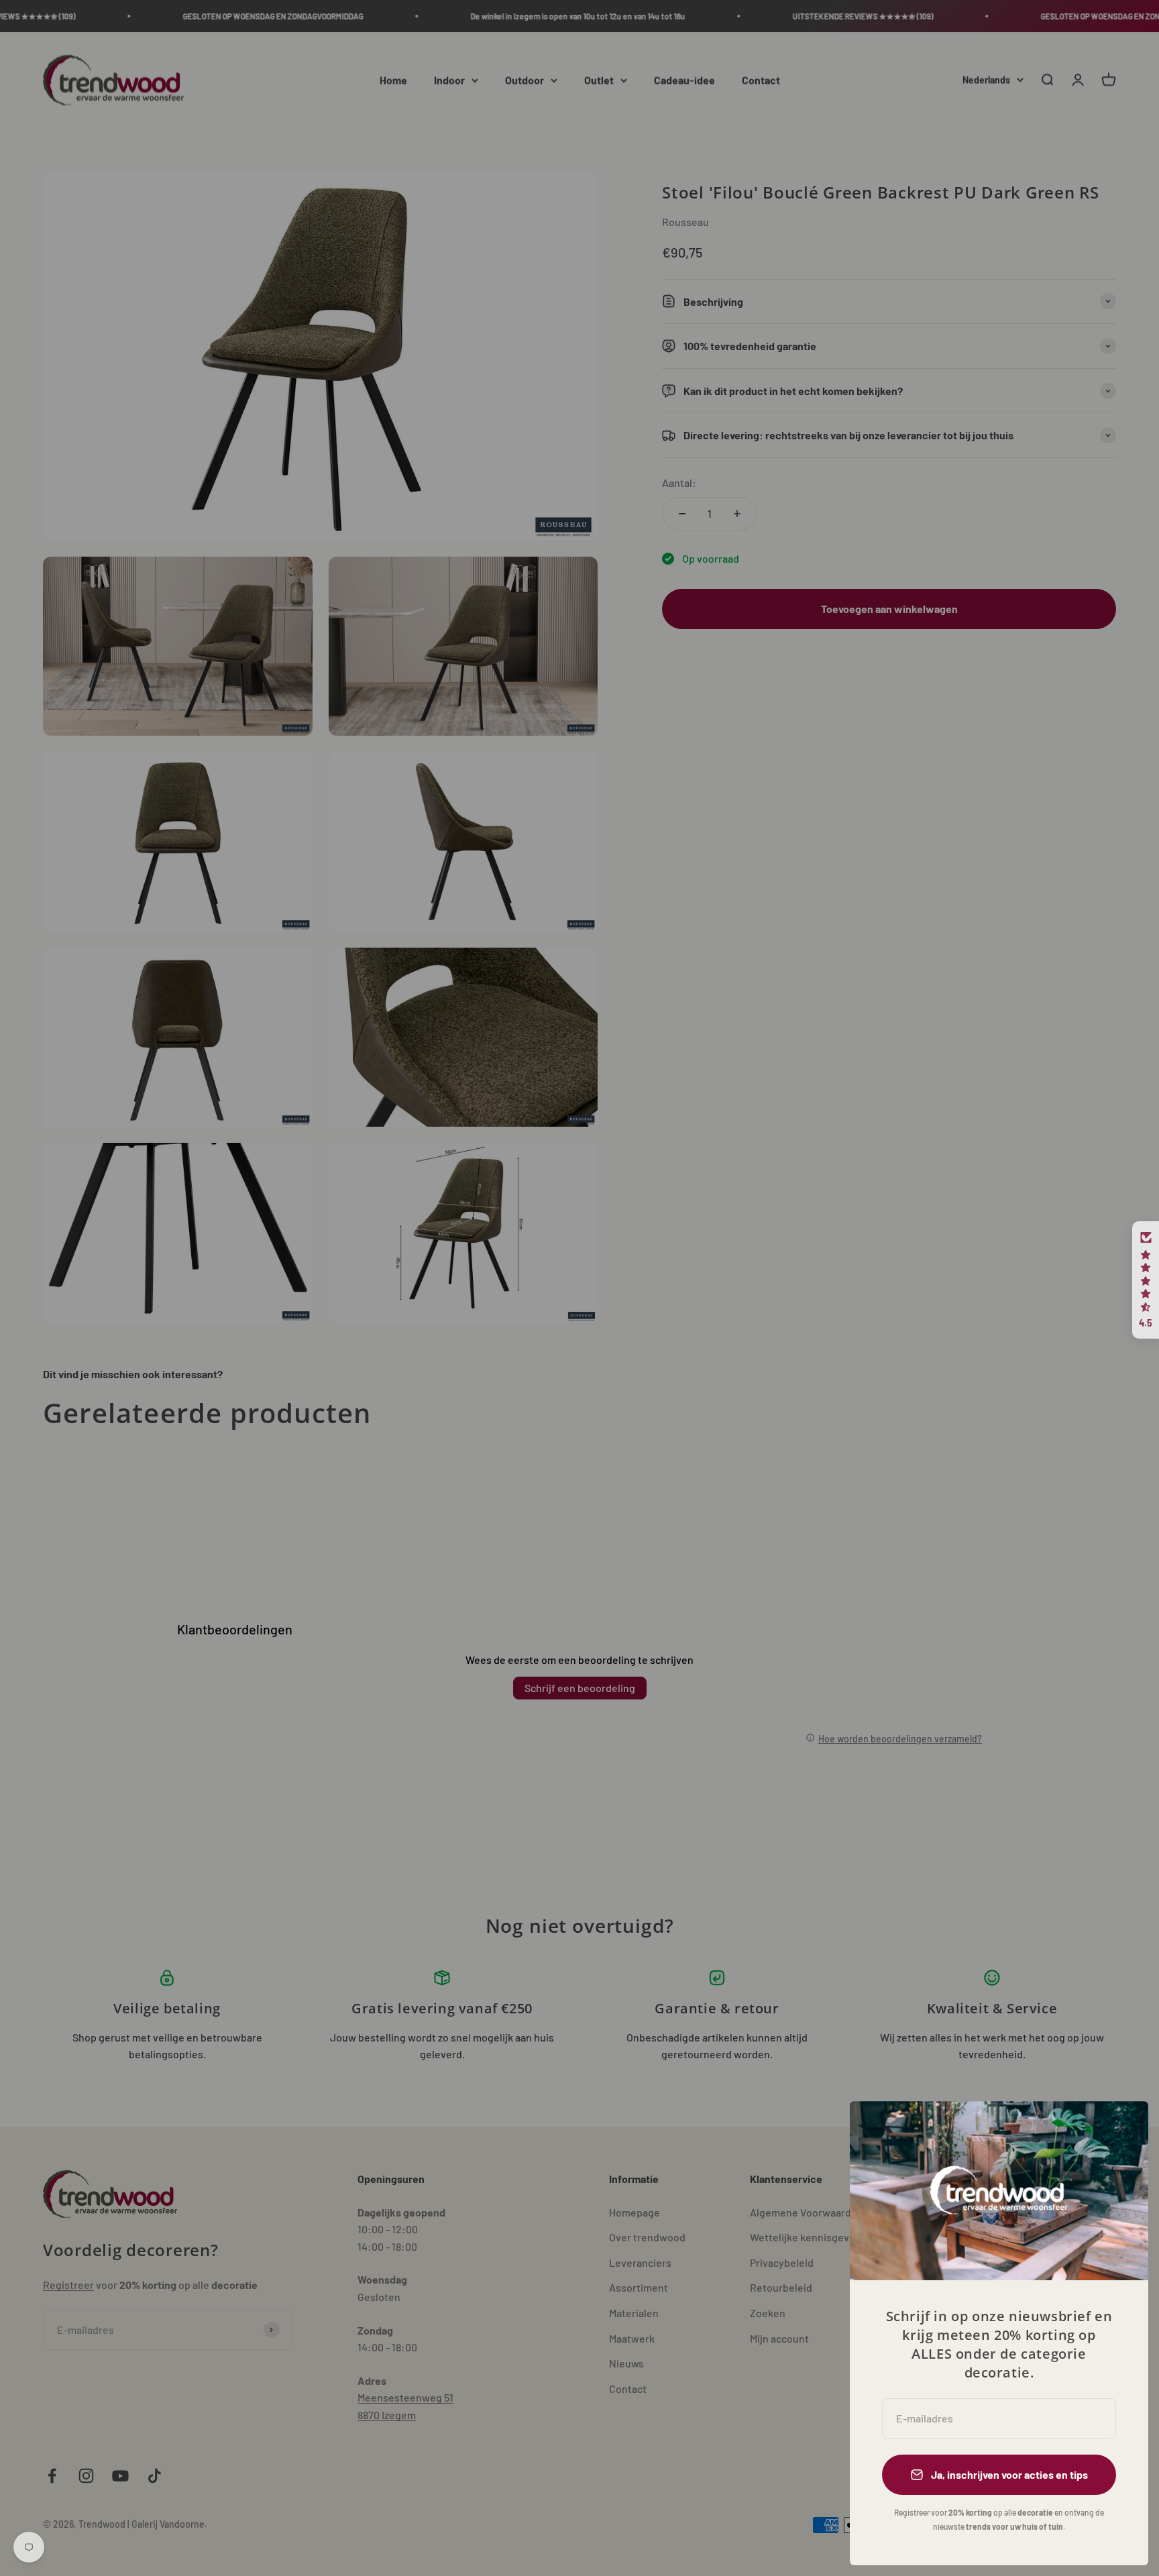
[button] (1146, 1280)
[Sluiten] (1120, 2129)
